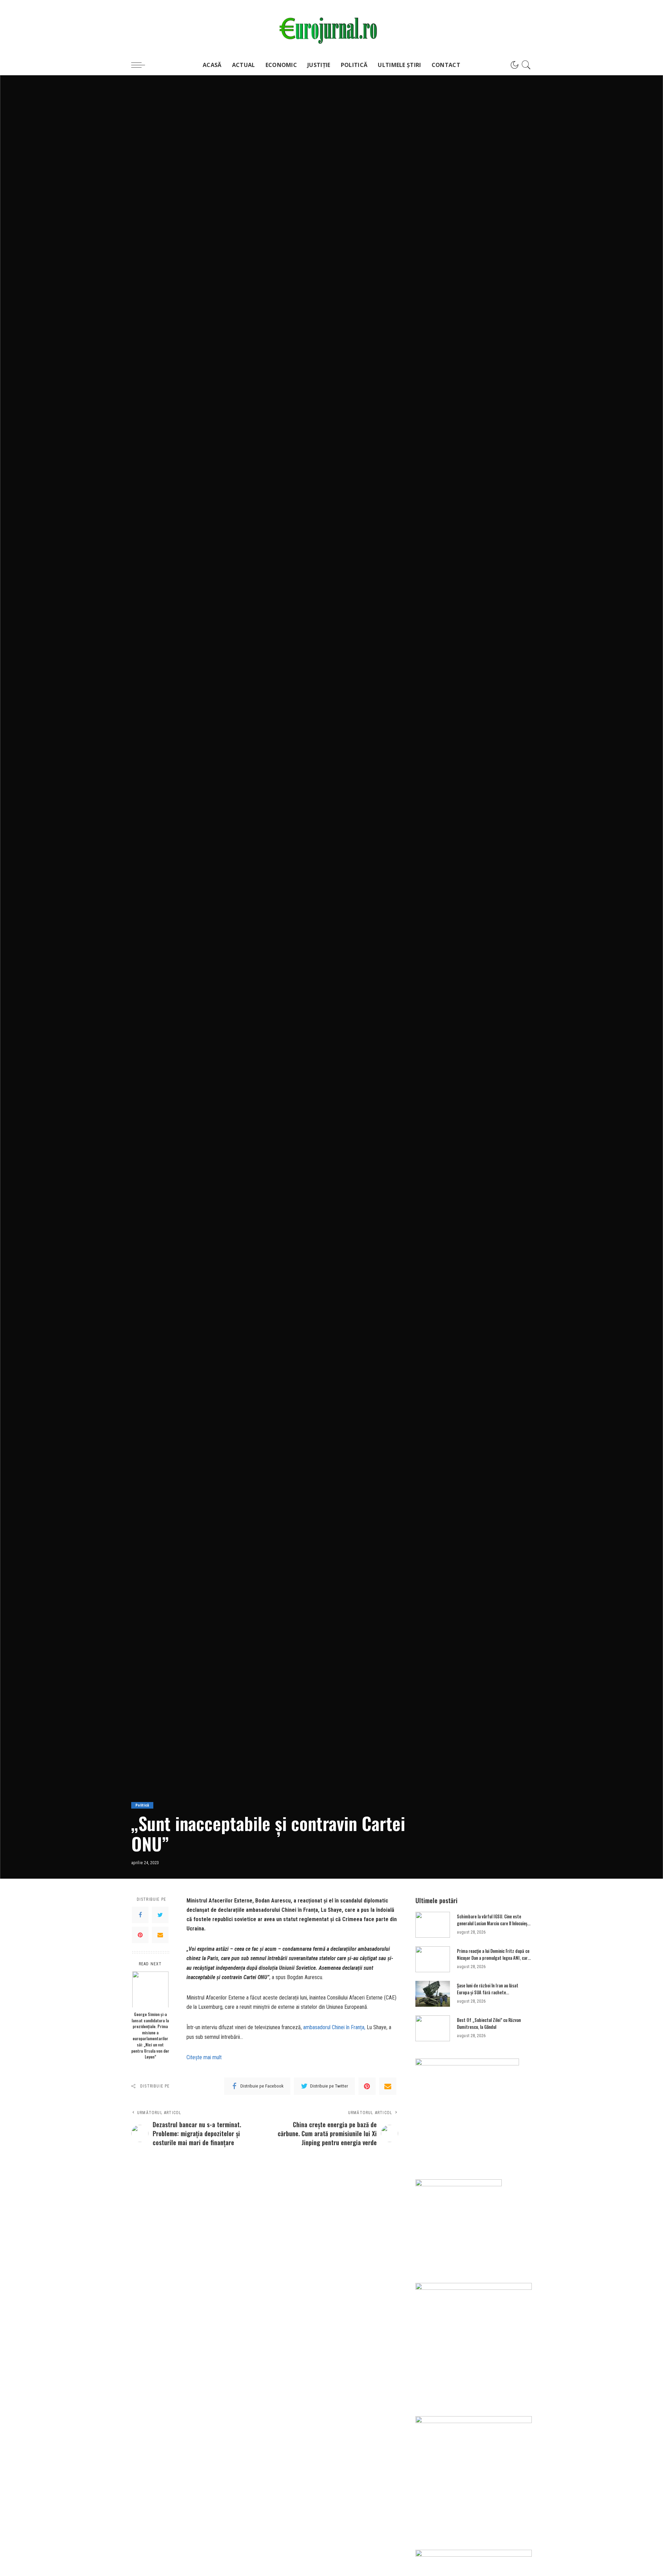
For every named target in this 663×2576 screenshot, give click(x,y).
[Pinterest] (140, 1935)
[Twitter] (160, 1915)
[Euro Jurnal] (332, 27)
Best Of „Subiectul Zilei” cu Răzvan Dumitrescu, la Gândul (489, 2023)
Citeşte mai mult (204, 2057)
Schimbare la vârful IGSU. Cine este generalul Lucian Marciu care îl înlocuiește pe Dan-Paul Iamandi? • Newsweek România (494, 1926)
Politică (142, 1805)
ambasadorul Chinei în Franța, (334, 2027)
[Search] (526, 65)
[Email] (160, 1935)
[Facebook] (140, 1915)
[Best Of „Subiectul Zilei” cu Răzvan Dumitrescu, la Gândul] (433, 2028)
